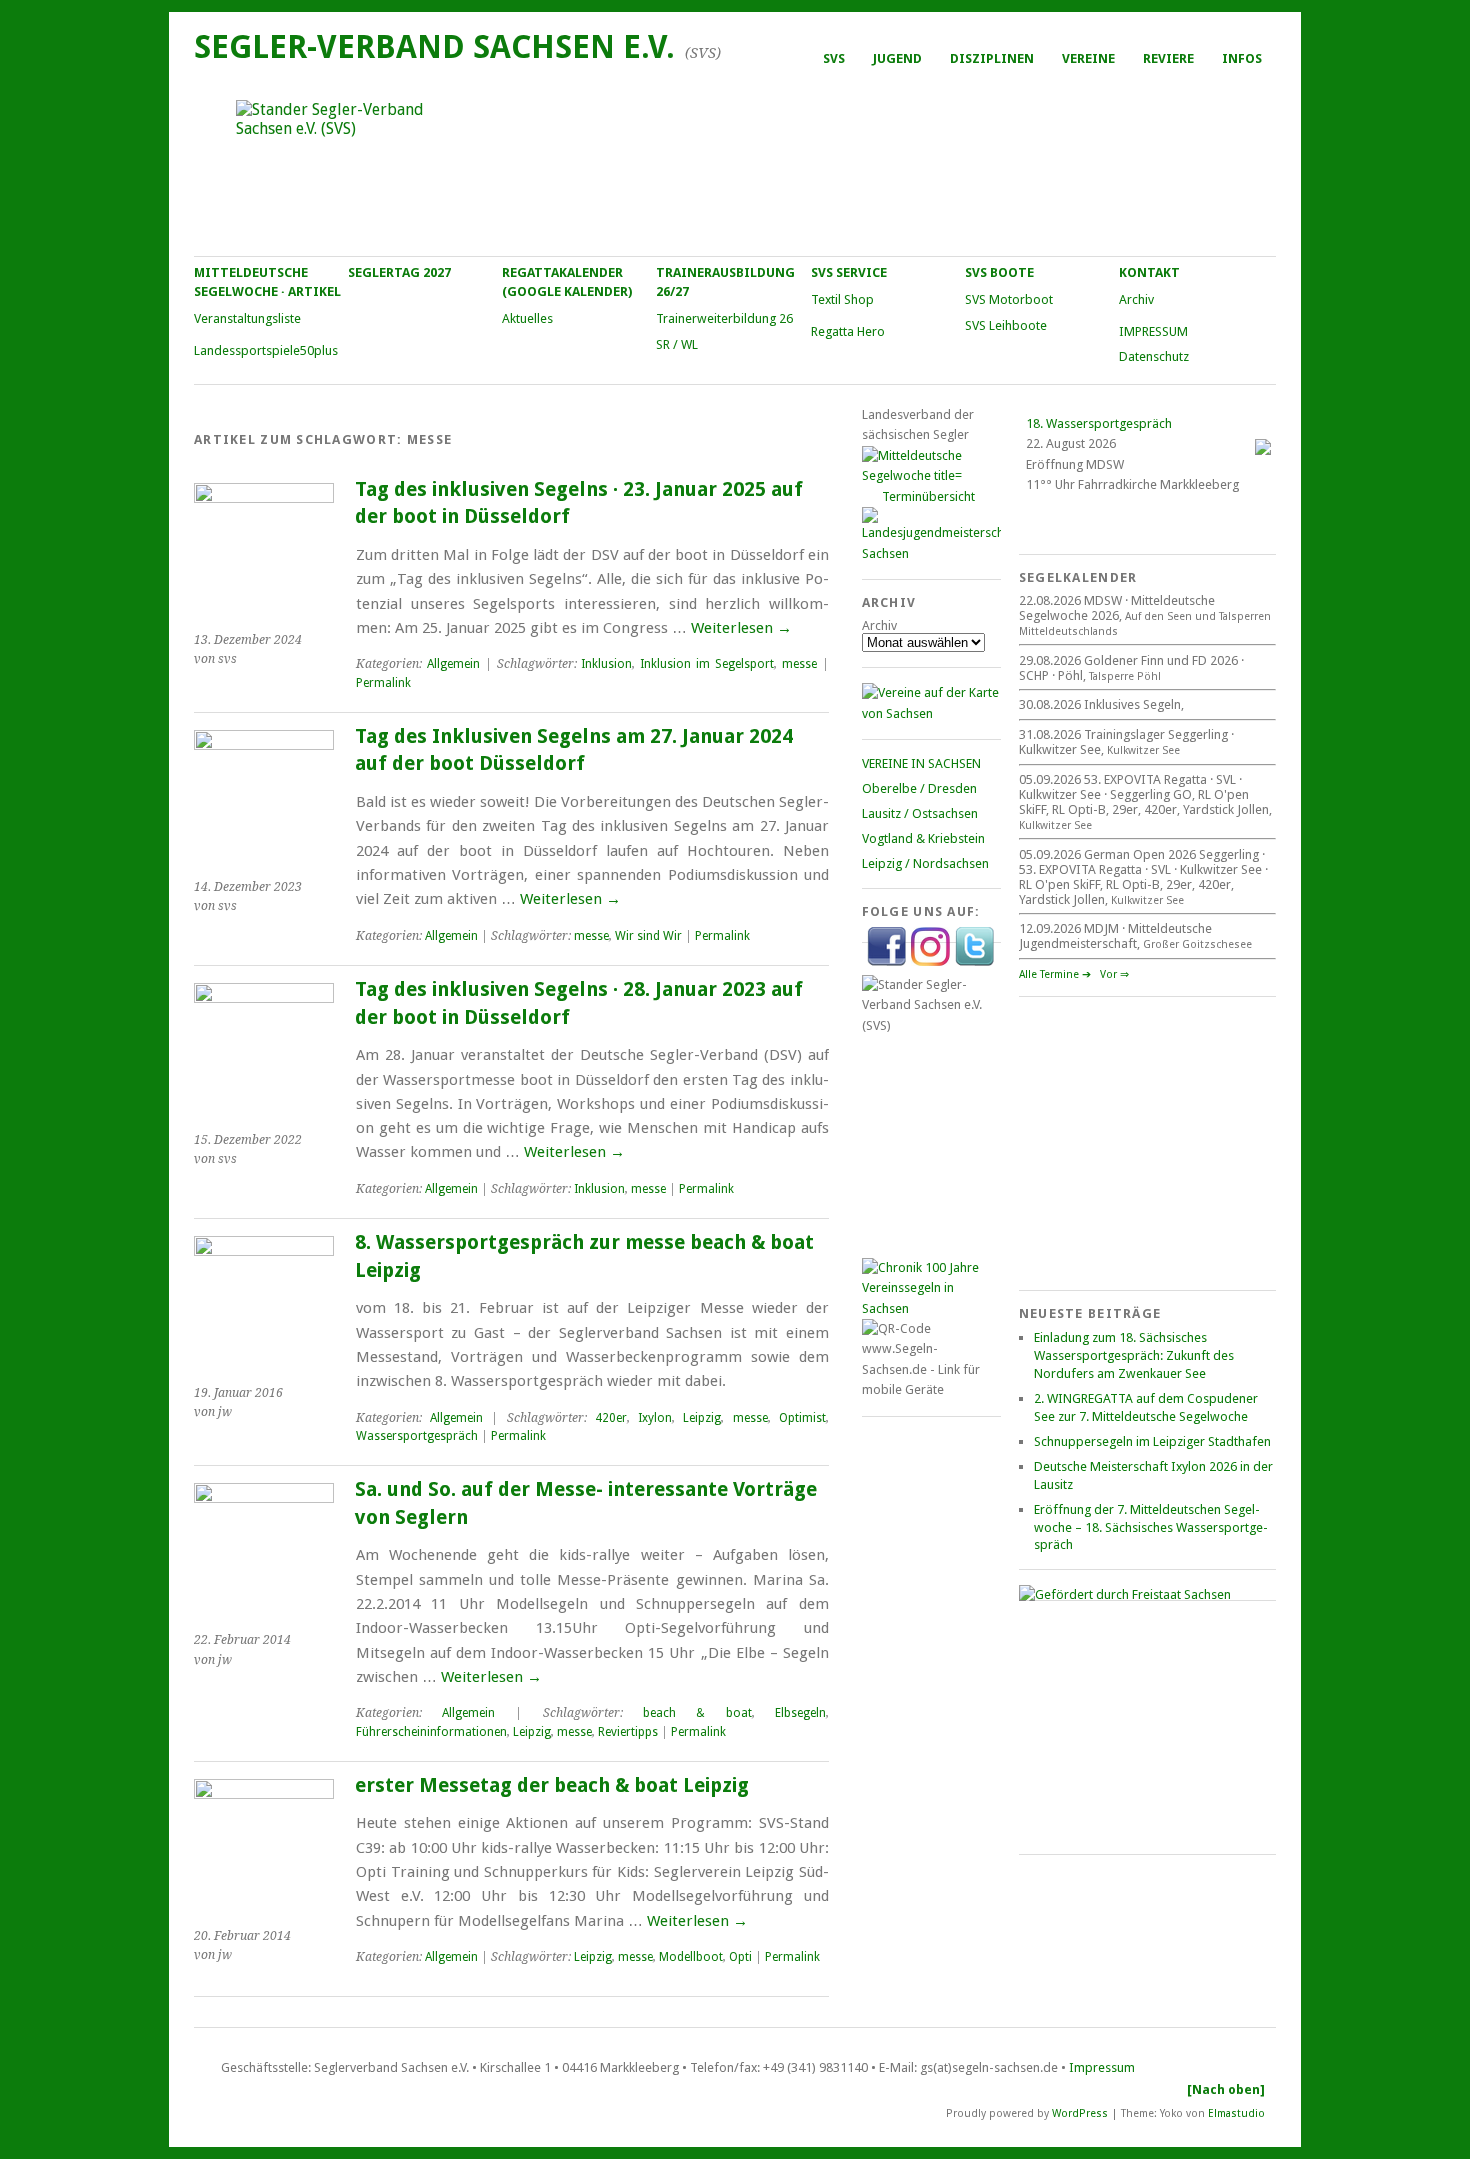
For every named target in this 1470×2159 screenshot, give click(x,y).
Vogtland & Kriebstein (923, 838)
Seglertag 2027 (399, 272)
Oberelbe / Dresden (919, 788)
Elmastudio (1236, 2113)
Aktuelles (527, 318)
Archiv (1136, 299)
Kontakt (1149, 272)
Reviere (1168, 58)
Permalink (383, 683)
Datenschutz (1154, 356)
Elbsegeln (800, 1713)
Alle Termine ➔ (1055, 974)
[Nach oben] (1226, 2089)
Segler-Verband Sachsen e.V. (434, 47)
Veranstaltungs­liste (247, 318)
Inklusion (606, 664)
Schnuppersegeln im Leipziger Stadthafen (1152, 1441)
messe (799, 664)
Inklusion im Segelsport (707, 664)
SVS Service (849, 272)
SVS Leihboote (1006, 325)
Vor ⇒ (1114, 974)
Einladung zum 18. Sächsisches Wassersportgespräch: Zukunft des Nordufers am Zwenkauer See (1134, 1355)
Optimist (802, 1418)
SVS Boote (999, 272)
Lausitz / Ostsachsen (920, 813)
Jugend (897, 58)
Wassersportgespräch (417, 1436)
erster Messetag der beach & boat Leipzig (552, 1785)
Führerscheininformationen (431, 1732)
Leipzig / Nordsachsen (925, 863)
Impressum (1102, 2067)
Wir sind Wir (648, 936)
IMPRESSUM (1153, 331)
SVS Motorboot (1009, 299)
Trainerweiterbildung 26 (724, 318)
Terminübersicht (928, 496)
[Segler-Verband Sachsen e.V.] (734, 166)
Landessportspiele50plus (266, 350)
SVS (834, 58)
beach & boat (697, 1713)
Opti (740, 1957)
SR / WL (677, 344)
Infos (1242, 58)
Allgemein (453, 664)
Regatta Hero (848, 331)
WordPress (1080, 2113)
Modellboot (691, 1957)
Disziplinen (992, 58)
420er (611, 1418)
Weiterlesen (741, 628)
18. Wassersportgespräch (1099, 423)
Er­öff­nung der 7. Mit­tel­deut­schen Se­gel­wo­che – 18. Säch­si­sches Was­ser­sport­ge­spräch (1151, 1527)
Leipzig (702, 1418)
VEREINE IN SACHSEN (921, 763)
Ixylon (655, 1418)
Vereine (1088, 58)
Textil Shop (842, 299)
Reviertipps (628, 1732)
